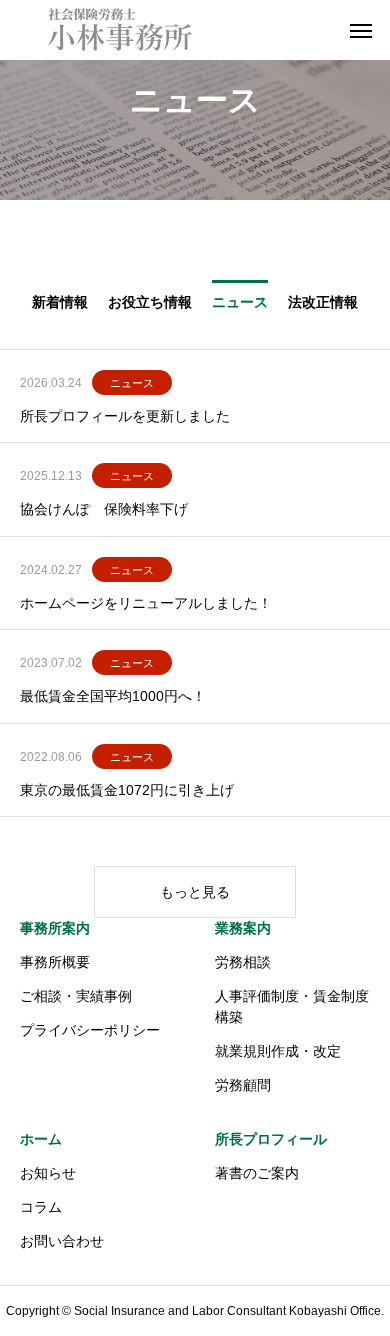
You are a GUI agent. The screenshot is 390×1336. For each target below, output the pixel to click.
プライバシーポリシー (90, 1030)
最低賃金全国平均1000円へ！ (113, 696)
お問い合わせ (62, 1241)
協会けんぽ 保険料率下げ (104, 509)
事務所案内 (55, 928)
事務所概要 (55, 962)
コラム (41, 1207)
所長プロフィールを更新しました (125, 416)
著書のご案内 (257, 1173)
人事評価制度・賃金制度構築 (292, 1006)
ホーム (41, 1139)
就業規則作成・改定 (278, 1051)
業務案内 (243, 928)
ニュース (132, 383)
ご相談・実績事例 (76, 996)
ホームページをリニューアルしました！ (146, 603)
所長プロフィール (271, 1139)
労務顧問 (243, 1085)
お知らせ (48, 1173)
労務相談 (243, 962)
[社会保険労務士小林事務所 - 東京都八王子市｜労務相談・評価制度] (120, 30)
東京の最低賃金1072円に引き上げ (127, 790)
